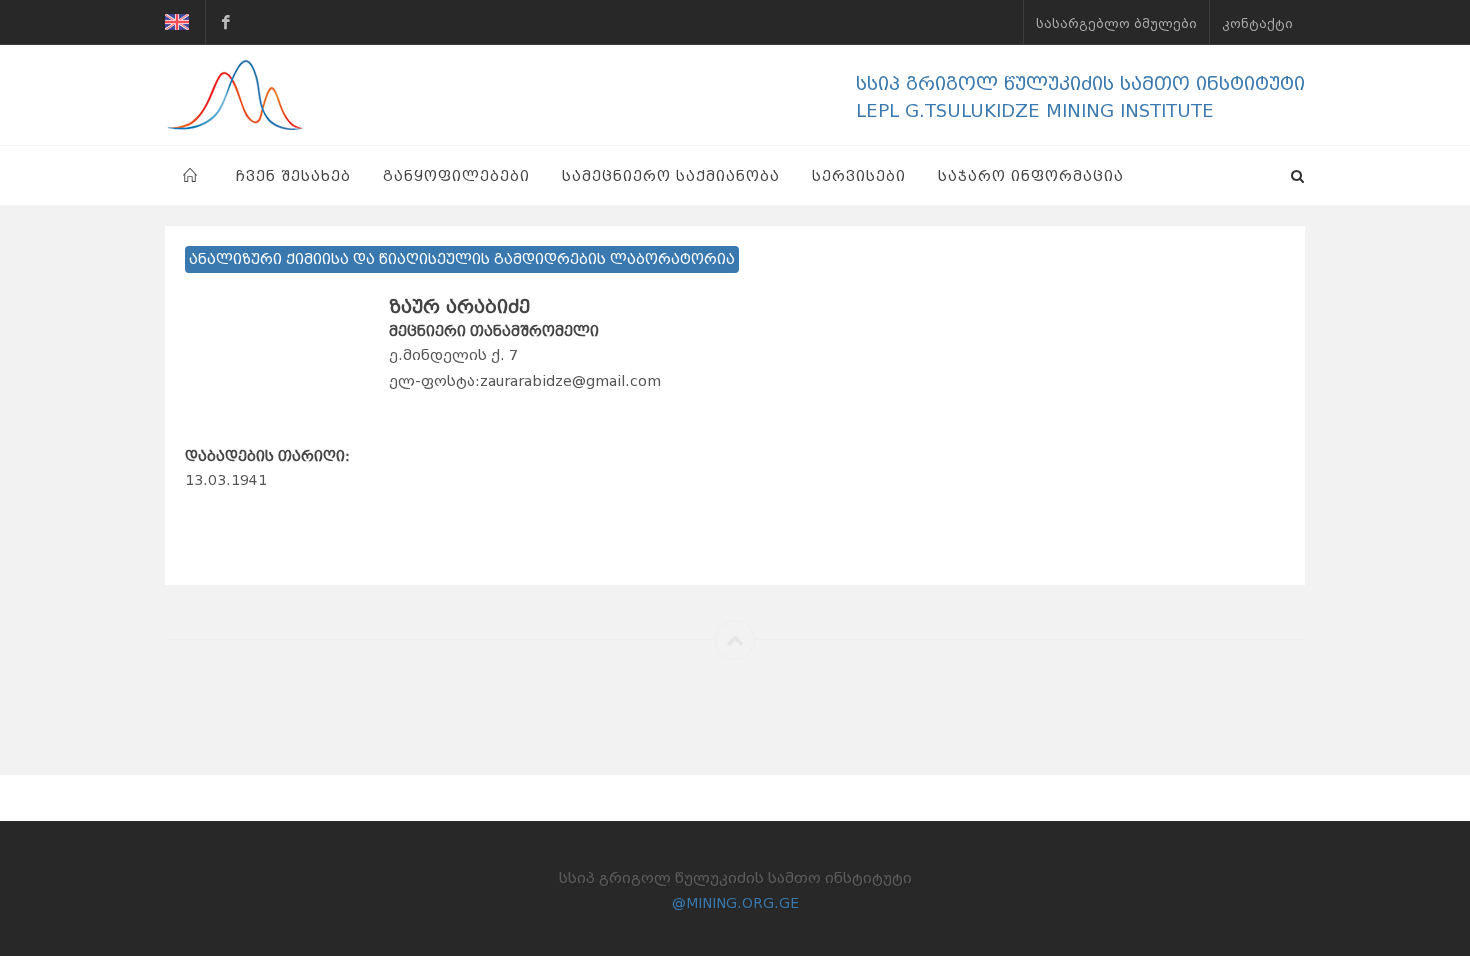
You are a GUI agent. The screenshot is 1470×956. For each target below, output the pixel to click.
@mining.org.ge (735, 903)
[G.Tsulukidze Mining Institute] (226, 22)
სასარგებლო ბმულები (1116, 24)
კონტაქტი (1257, 24)
